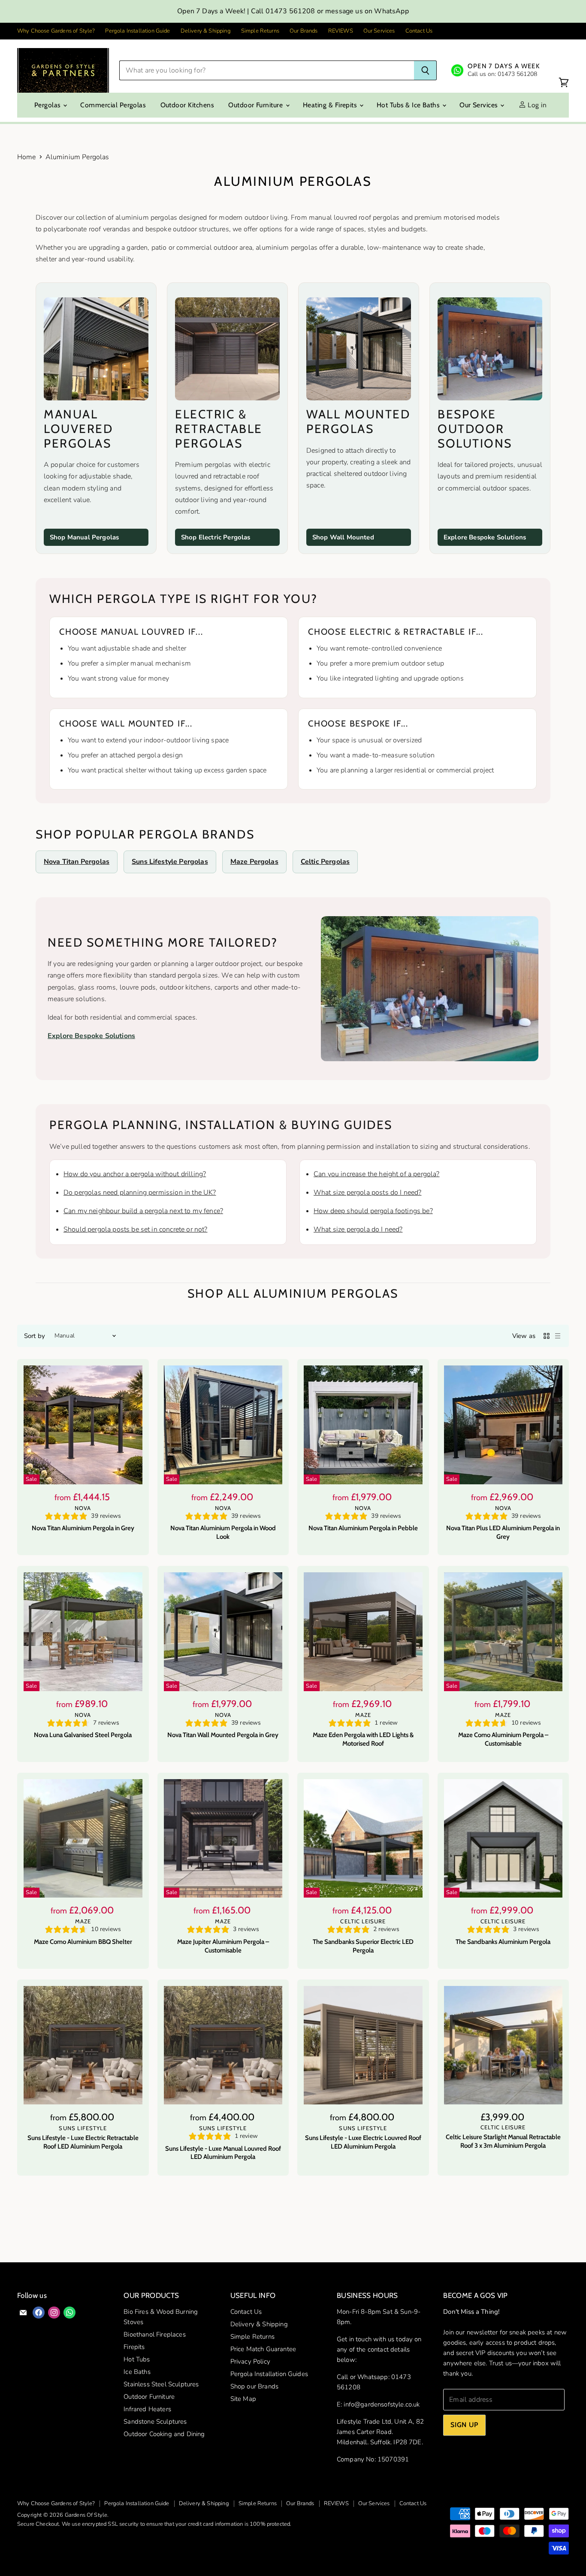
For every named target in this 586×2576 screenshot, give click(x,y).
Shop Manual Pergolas (84, 537)
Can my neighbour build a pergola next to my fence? (143, 1211)
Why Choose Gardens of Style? (56, 31)
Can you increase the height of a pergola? (377, 1174)
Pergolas (48, 105)
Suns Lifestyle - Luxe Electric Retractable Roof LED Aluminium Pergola (83, 2142)
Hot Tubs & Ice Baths (409, 105)
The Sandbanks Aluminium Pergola (503, 1942)
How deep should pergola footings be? (373, 1211)
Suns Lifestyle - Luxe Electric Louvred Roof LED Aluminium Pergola (363, 2142)
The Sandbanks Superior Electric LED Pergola (363, 1946)
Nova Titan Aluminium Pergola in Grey (83, 1528)
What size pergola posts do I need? (367, 1193)
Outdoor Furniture (256, 105)
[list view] (558, 1336)
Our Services (379, 31)
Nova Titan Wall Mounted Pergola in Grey (223, 1735)
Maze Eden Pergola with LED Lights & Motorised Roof (363, 1739)
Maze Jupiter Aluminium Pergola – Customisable (223, 1946)
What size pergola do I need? (358, 1229)
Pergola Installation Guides (269, 2374)
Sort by (35, 1336)
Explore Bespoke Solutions (485, 537)
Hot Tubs (137, 2359)
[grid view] (547, 1336)
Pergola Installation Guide (137, 31)
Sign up (464, 2425)
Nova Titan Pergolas (77, 862)
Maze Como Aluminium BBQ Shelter (83, 1942)
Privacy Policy (250, 2361)
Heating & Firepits (331, 105)
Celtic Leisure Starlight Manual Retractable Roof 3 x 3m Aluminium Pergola (503, 2141)
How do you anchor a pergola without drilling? (135, 1174)
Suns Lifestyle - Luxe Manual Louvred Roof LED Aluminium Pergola (223, 2153)
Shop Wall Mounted (343, 537)
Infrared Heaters (147, 2409)
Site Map (243, 2399)
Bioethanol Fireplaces (154, 2334)
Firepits (134, 2347)
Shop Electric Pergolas (216, 537)
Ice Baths (137, 2372)
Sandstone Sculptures (155, 2422)
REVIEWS (341, 31)
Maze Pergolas (254, 862)
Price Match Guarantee (263, 2349)
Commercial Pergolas (113, 105)
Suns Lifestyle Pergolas (170, 862)
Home (27, 157)
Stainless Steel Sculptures (161, 2384)
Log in (536, 105)
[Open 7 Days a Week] (495, 70)
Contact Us (419, 31)
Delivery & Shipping (206, 31)
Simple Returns (260, 31)
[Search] (425, 70)
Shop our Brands (254, 2386)
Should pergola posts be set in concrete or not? (136, 1229)
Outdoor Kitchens (187, 105)
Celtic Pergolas (325, 862)
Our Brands (304, 31)
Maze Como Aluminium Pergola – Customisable (503, 1739)
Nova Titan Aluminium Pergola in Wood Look (223, 1532)
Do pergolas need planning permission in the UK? (140, 1193)
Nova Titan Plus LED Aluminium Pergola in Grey (503, 1532)
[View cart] (564, 83)
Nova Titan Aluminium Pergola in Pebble (363, 1528)
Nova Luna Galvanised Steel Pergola (83, 1735)
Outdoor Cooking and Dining (164, 2434)
